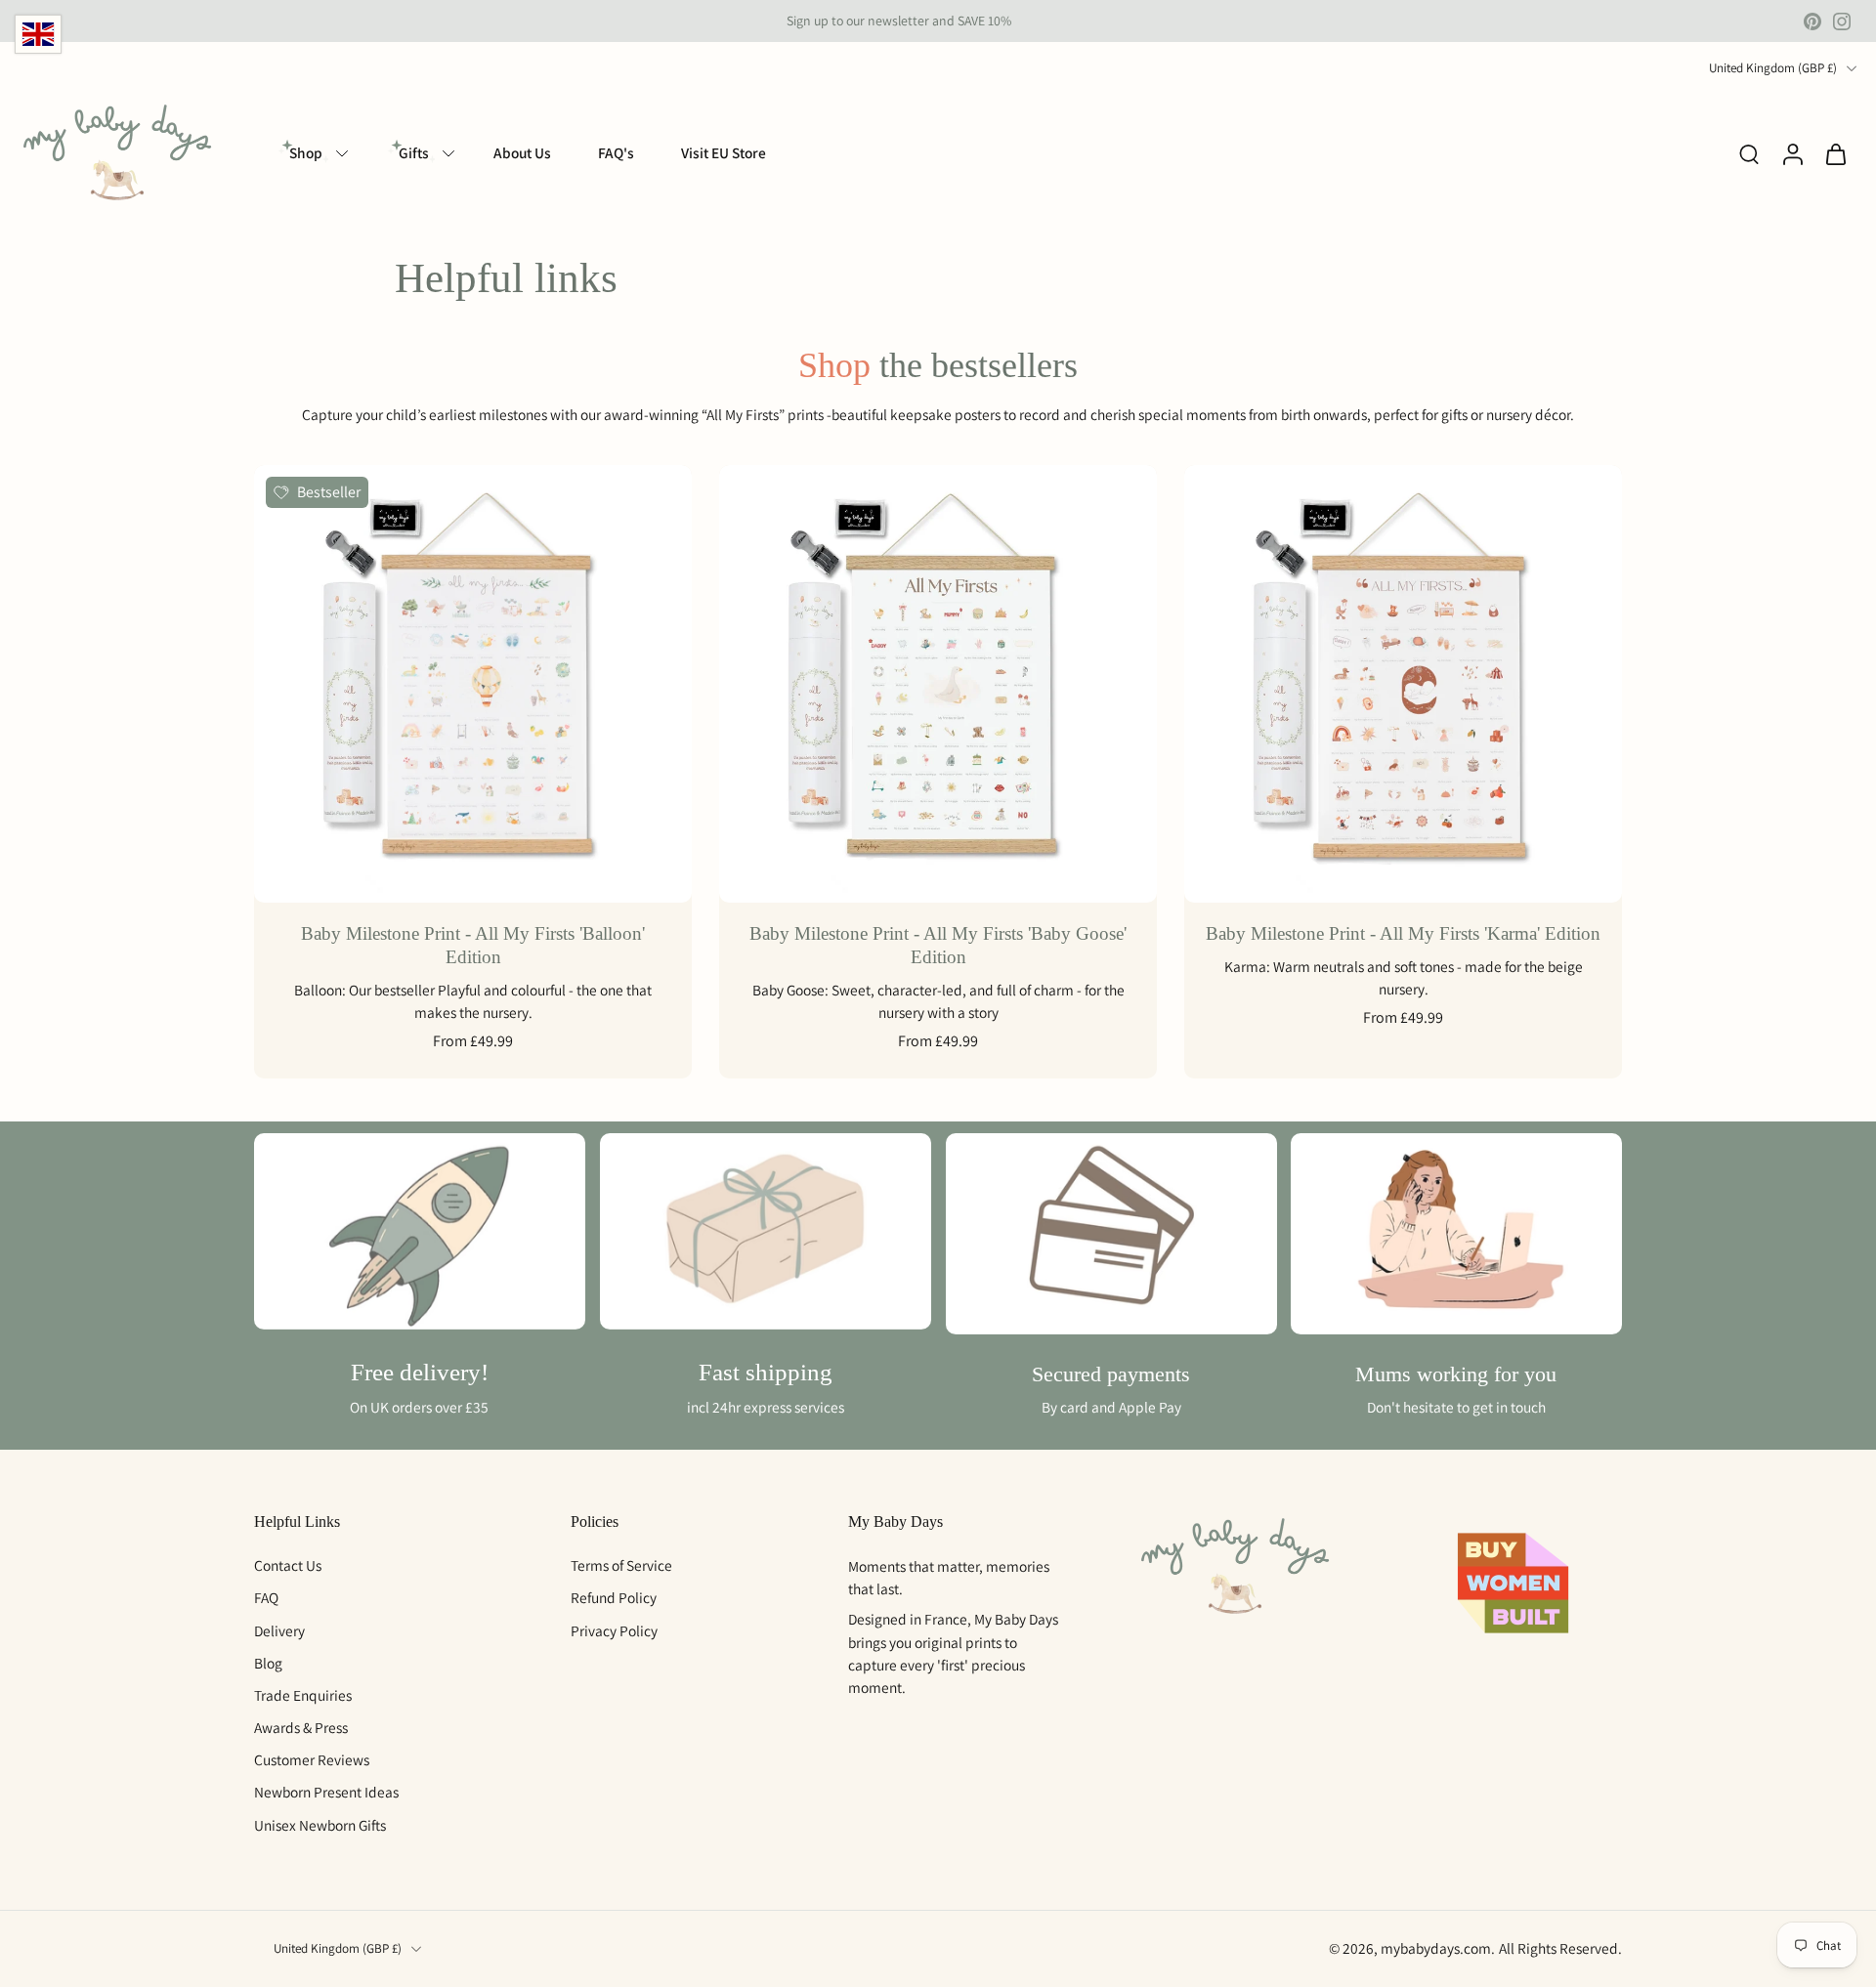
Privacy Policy (614, 1630)
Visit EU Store (724, 152)
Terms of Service (621, 1565)
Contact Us (288, 1565)
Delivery (279, 1630)
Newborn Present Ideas (326, 1793)
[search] (1749, 153)
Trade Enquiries (303, 1695)
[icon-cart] (1835, 154)
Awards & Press (301, 1727)
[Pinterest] (1812, 21)
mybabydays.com (1436, 1948)
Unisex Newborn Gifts (320, 1825)
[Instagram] (1842, 21)
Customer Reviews (312, 1759)
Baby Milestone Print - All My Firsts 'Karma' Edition (1403, 933)
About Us (522, 152)
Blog (268, 1663)
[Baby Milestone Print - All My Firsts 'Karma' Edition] (1403, 684)
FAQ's (616, 152)
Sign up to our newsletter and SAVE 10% (899, 21)
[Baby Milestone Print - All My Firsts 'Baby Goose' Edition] (938, 684)
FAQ (266, 1597)
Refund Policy (614, 1597)
